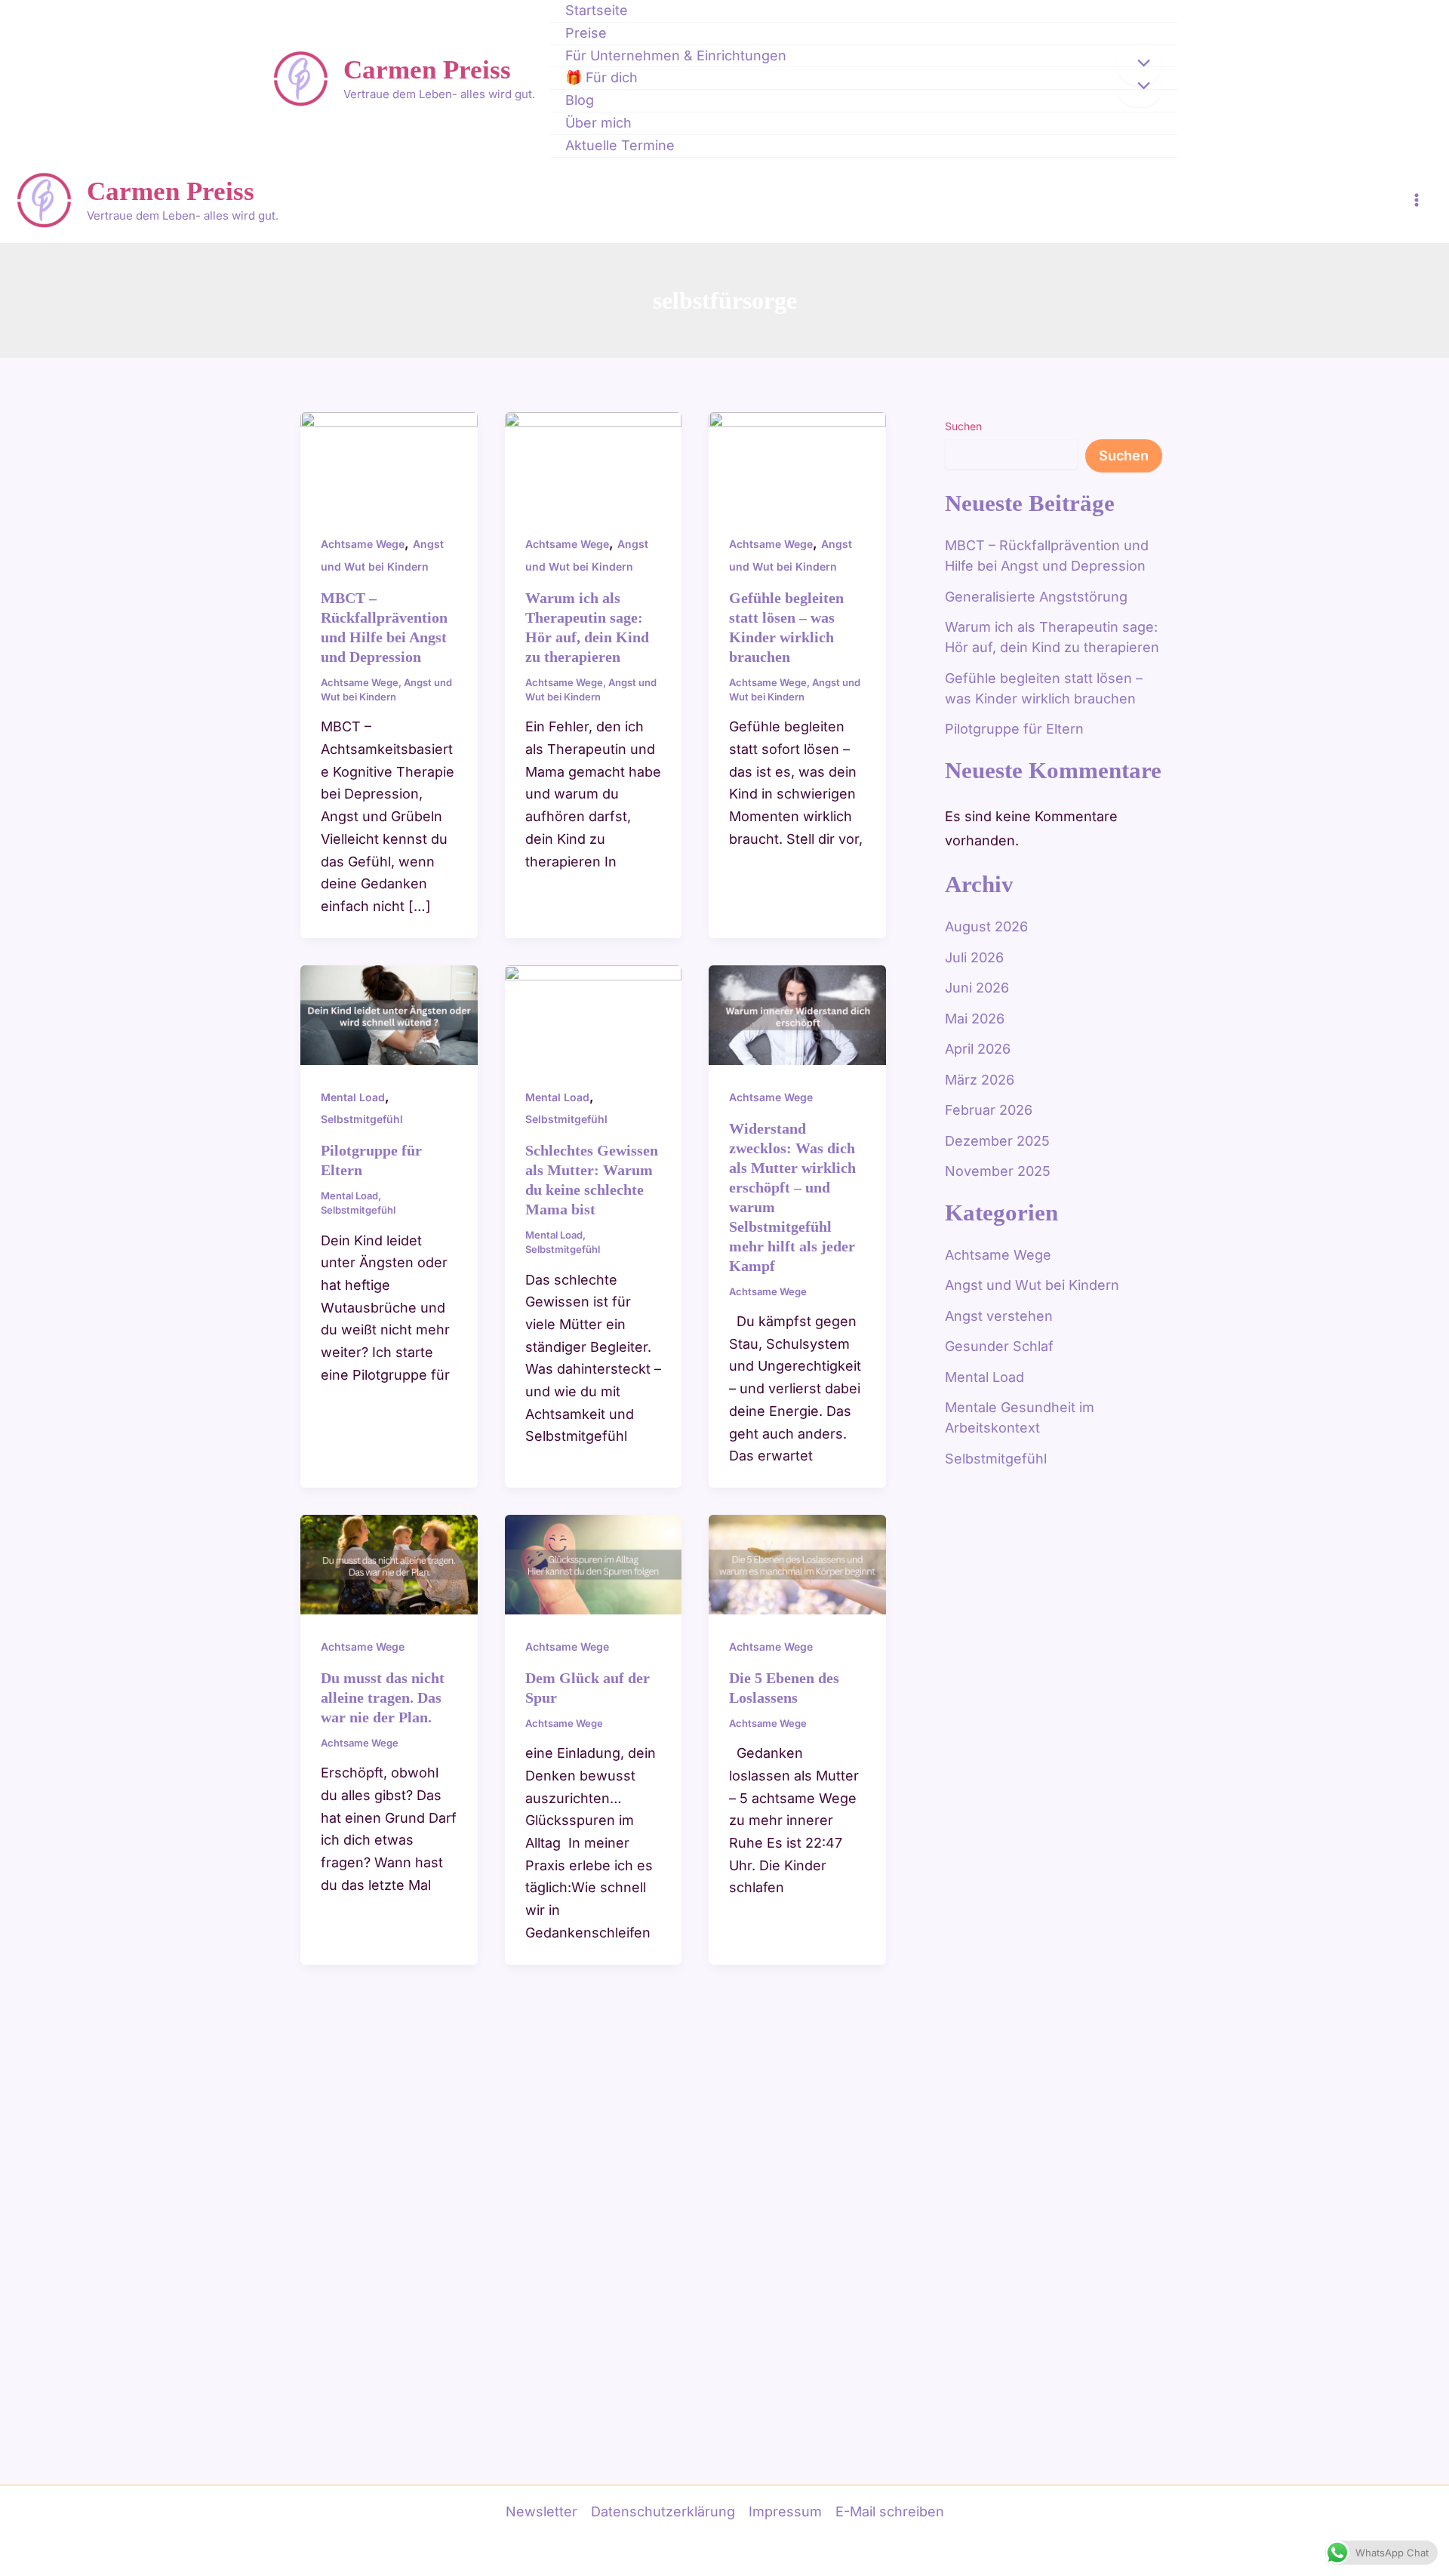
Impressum (785, 2511)
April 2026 (978, 1049)
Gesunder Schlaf (999, 1346)
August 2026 (986, 926)
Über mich (598, 123)
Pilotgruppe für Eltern (1014, 729)
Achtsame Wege (363, 544)
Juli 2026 (974, 957)
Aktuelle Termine (620, 145)
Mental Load (353, 1097)
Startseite (597, 10)
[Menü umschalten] (1140, 65)
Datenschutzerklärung (663, 2511)
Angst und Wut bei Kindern (1032, 1285)
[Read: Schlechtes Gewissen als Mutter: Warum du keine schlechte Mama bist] (594, 1013)
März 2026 (980, 1080)
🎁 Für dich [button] (601, 77)
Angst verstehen (999, 1316)
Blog (580, 100)
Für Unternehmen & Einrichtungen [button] (676, 55)
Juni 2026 (977, 988)
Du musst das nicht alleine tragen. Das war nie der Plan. (383, 1697)
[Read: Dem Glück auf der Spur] (594, 1563)
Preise (586, 33)
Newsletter (541, 2511)
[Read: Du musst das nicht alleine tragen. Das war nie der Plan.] (389, 1563)
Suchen (963, 426)
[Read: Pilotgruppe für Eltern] (389, 1013)
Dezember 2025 (997, 1141)
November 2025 (998, 1171)
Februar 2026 (989, 1110)
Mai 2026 (975, 1019)
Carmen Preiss (427, 70)
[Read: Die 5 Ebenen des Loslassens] (797, 1563)
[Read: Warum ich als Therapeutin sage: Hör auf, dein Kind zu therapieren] (594, 461)
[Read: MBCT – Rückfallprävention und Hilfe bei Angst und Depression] (389, 461)
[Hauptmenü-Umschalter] (1416, 200)
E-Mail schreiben (890, 2511)
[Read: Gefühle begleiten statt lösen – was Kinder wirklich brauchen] (797, 461)
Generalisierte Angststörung (1036, 597)
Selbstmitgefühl (362, 1119)
